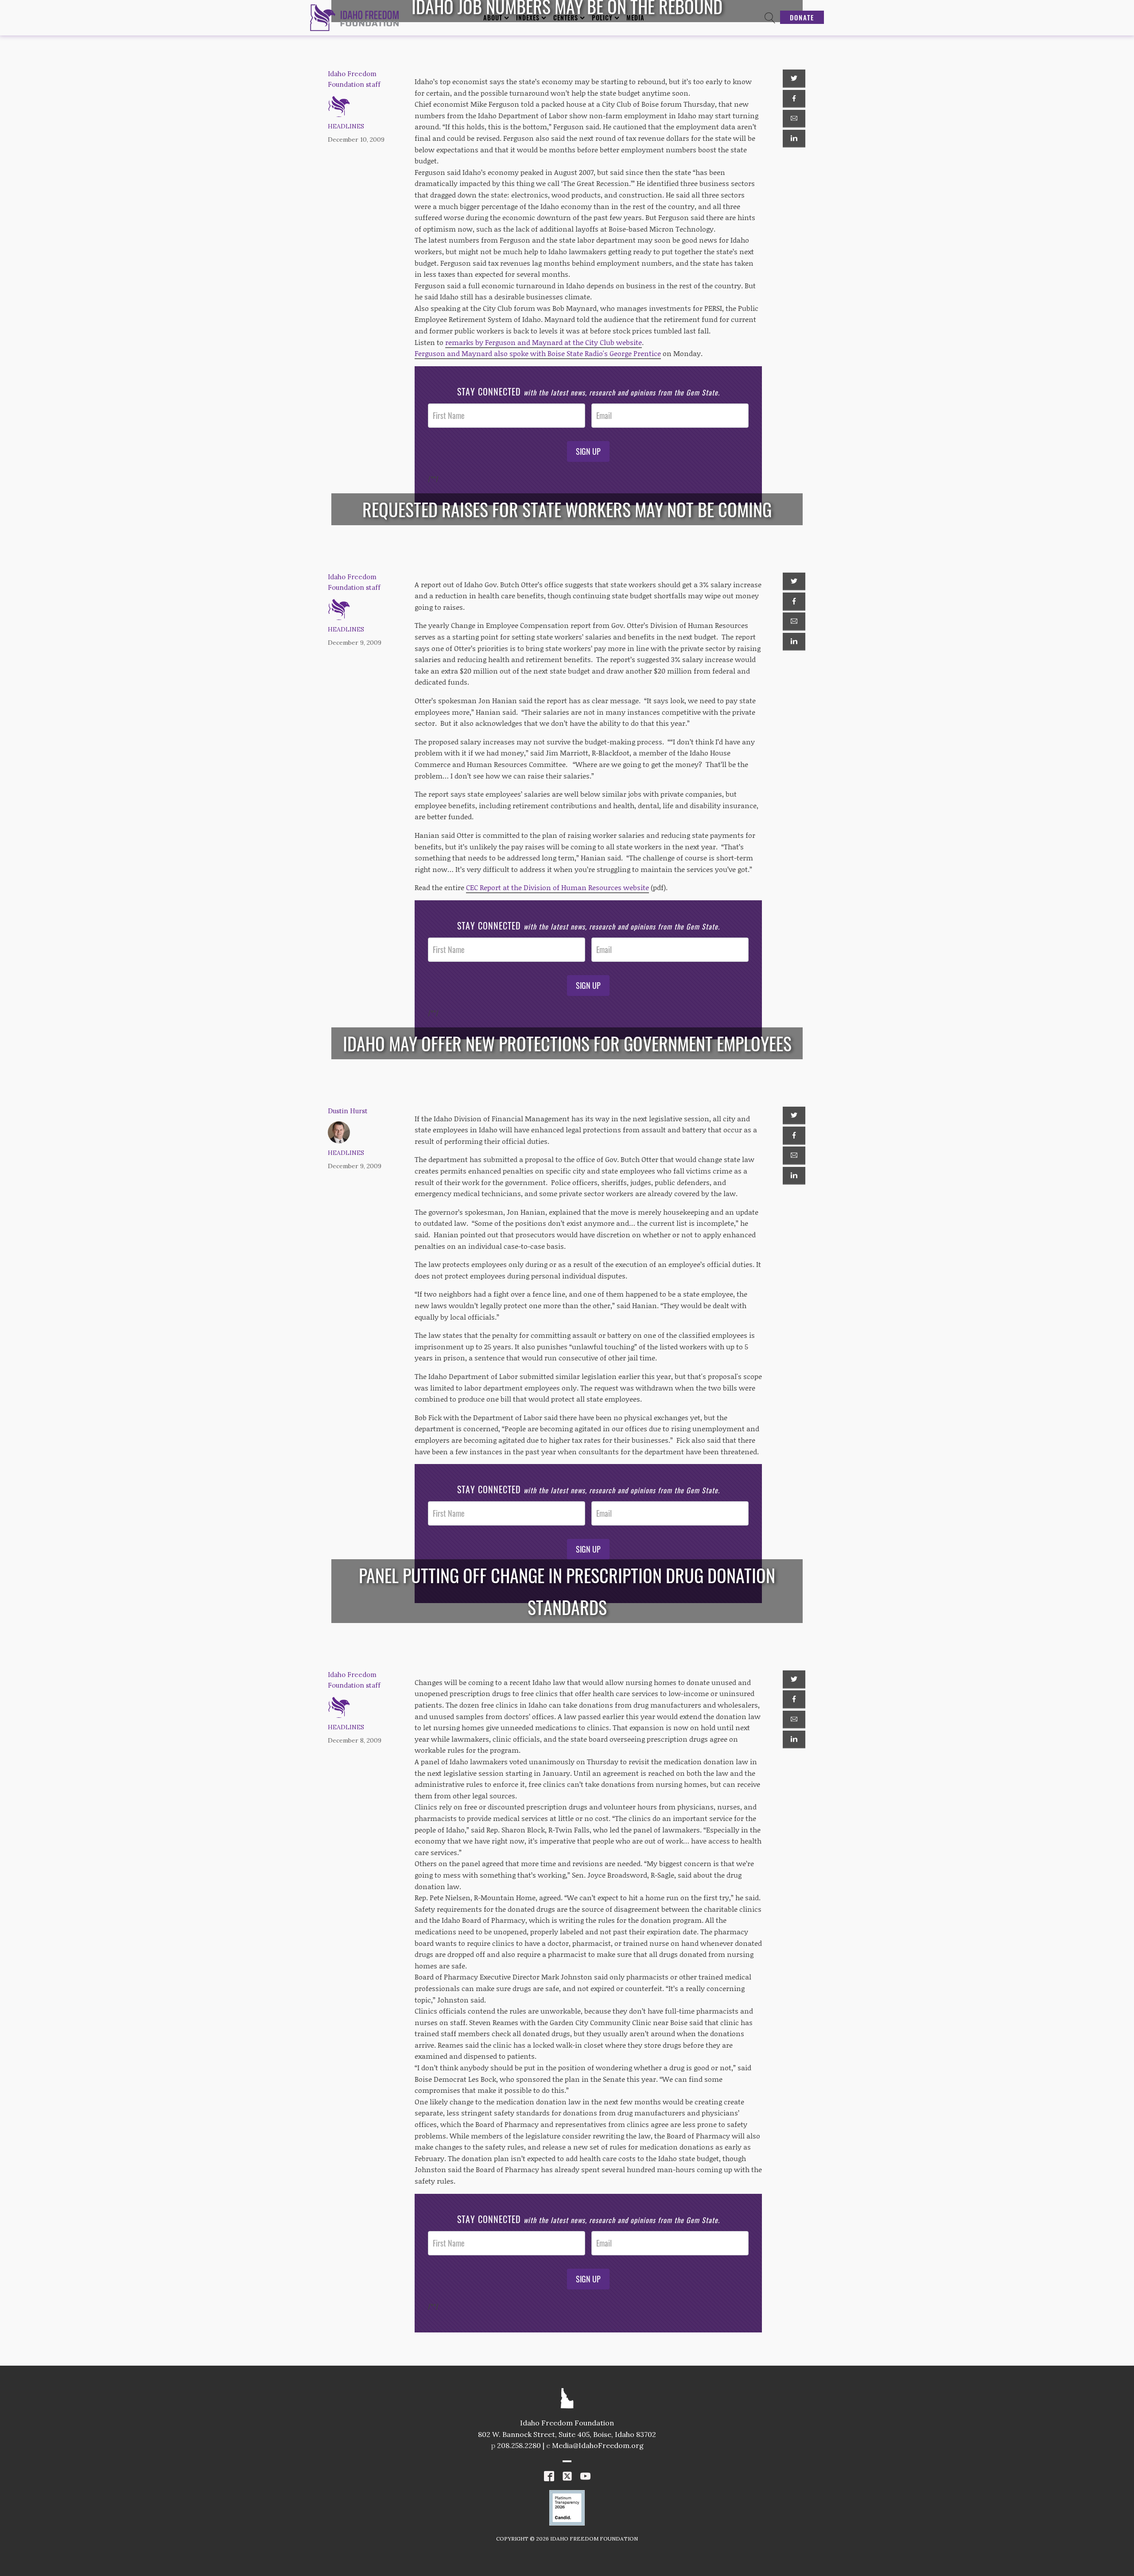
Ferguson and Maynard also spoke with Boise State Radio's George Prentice (538, 353)
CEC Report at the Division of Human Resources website (557, 887)
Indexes (528, 17)
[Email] (794, 119)
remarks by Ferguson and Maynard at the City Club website (544, 342)
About (493, 17)
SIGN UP (588, 451)
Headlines (346, 126)
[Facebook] (794, 99)
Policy (602, 17)
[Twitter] (794, 78)
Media (635, 17)
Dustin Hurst (348, 1111)
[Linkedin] (794, 139)
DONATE (802, 17)
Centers (566, 17)
